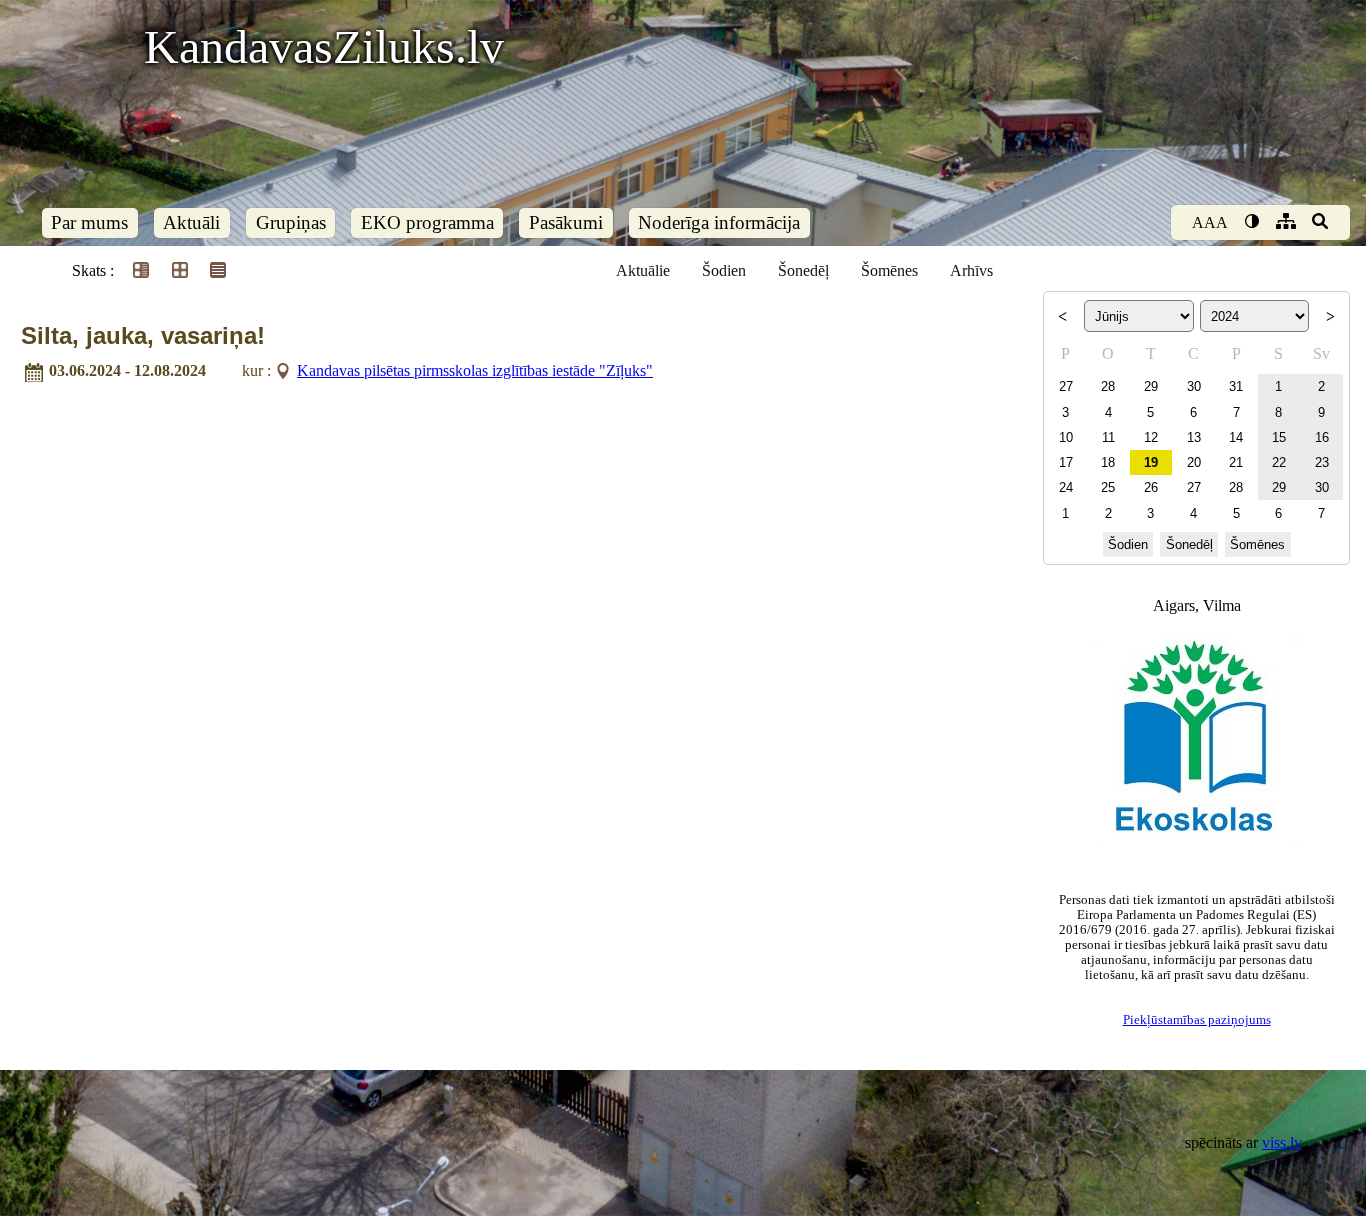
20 (1194, 462)
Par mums (89, 222)
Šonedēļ (803, 270)
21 (1236, 462)
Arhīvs (971, 270)
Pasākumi (566, 222)
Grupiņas (291, 222)
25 (1108, 487)
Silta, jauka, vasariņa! (143, 335)
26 (1151, 487)
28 (1108, 386)
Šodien (724, 270)
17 (1066, 462)
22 (1279, 462)
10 (1066, 437)
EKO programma (427, 222)
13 (1194, 437)
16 (1322, 437)
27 (1066, 386)
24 (1066, 487)
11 (1108, 437)
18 (1108, 462)
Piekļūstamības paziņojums (1197, 1020)
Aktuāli (191, 222)
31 (1236, 386)
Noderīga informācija (719, 222)
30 (1194, 386)
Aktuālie (643, 270)
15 (1279, 437)
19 (1151, 462)
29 (1151, 386)
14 (1236, 437)
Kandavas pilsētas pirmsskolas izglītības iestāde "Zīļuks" (475, 370)
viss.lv (1282, 1142)
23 (1322, 462)
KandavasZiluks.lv (324, 46)
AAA (1210, 222)
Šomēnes (889, 270)
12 (1151, 437)
